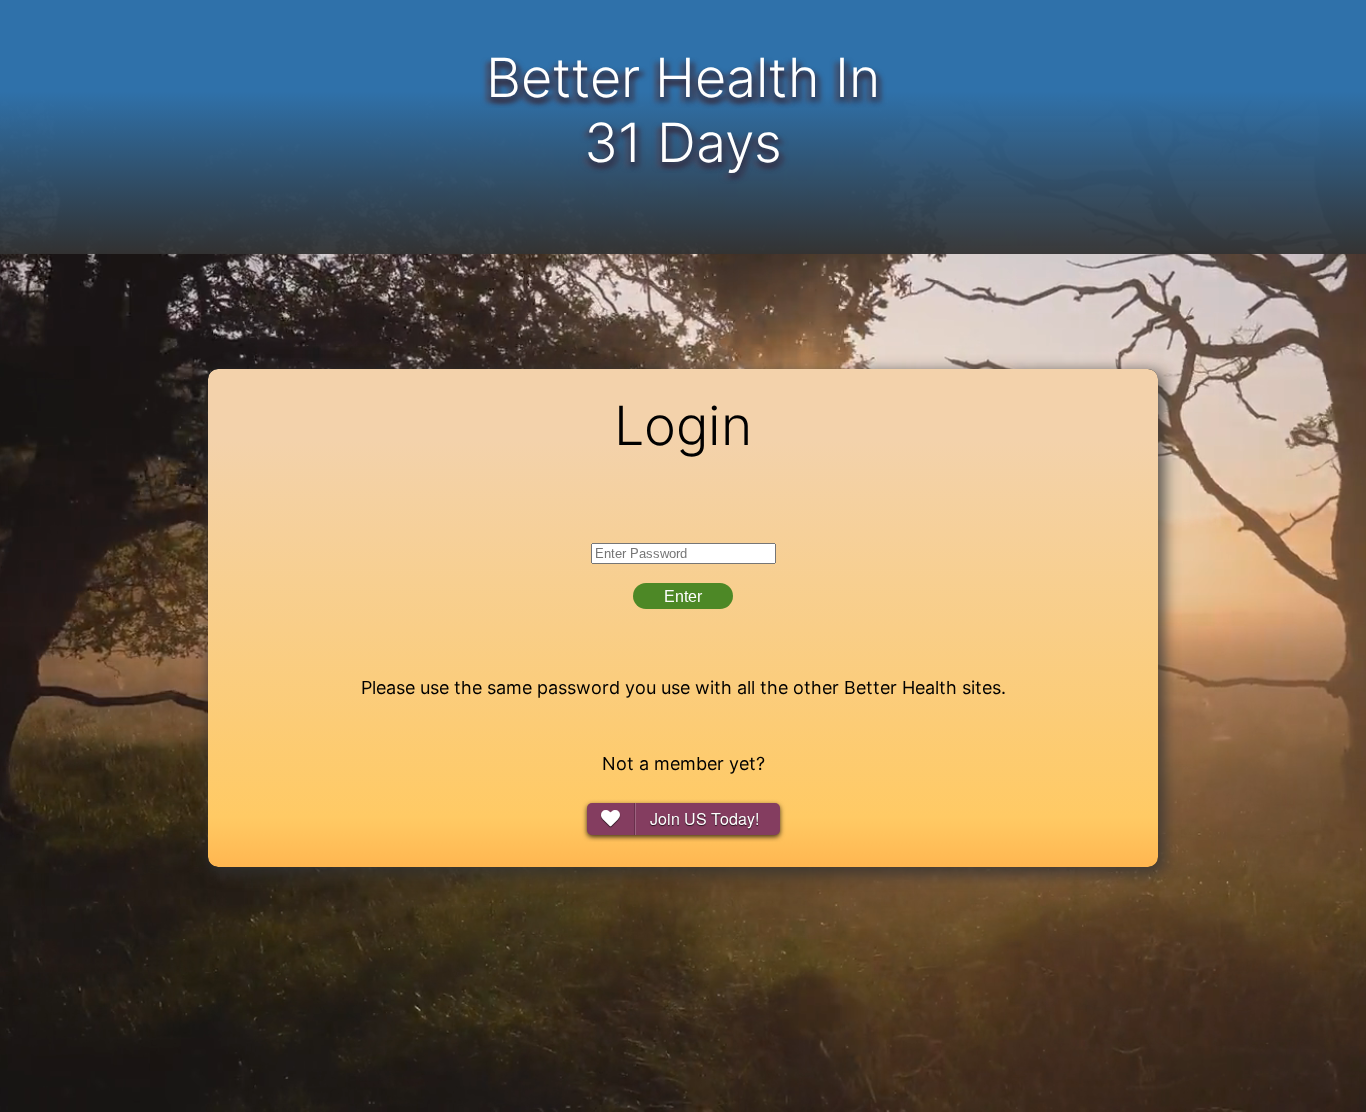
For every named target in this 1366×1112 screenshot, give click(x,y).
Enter (683, 596)
